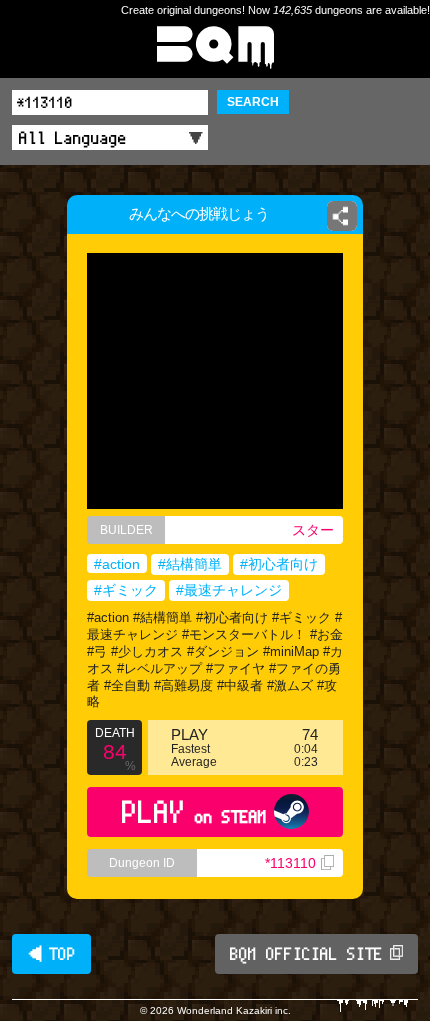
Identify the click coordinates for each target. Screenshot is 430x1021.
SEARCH (253, 102)
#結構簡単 (190, 564)
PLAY (194, 811)
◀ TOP (51, 954)
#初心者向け (279, 564)
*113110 (290, 863)
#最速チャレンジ (229, 590)
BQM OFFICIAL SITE (306, 954)
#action (117, 564)
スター (313, 530)
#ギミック (126, 590)
